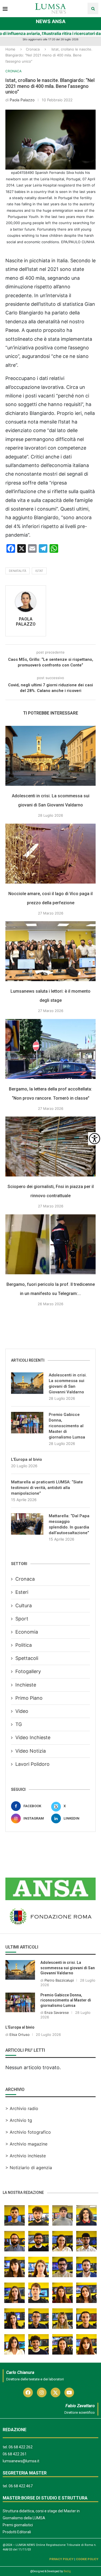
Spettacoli (27, 1658)
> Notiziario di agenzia (29, 2168)
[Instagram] (42, 2392)
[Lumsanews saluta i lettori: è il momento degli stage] (50, 951)
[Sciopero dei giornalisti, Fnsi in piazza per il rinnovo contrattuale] (50, 1147)
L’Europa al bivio (27, 1459)
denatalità (18, 571)
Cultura (24, 1605)
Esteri (22, 1592)
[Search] (93, 8)
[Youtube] (69, 2392)
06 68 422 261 (15, 2454)
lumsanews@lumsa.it (21, 2461)
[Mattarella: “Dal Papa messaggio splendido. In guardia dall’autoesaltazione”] (27, 1524)
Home (10, 49)
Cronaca (33, 49)
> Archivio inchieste (26, 2156)
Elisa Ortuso (20, 2035)
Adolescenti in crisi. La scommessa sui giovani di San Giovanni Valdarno (68, 1384)
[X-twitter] (55, 2392)
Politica (24, 1645)
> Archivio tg (19, 2120)
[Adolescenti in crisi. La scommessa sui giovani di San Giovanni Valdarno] (50, 756)
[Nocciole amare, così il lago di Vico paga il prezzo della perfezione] (50, 854)
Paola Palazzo (22, 100)
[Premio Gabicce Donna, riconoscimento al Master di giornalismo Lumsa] (27, 1423)
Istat (39, 571)
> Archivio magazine (26, 2144)
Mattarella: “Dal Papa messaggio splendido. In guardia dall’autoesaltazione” (69, 1524)
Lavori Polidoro (32, 1764)
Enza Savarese (57, 2012)
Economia (27, 1632)
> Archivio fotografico (28, 2132)
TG (19, 1724)
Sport (22, 1619)
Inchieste (26, 1685)
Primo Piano (29, 1698)
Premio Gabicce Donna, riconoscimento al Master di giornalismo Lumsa (67, 1426)
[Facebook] (28, 2392)
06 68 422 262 (21, 2447)
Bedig (67, 2571)
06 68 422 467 (21, 2486)
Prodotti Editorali (17, 2532)
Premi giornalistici (18, 2525)
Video (22, 1711)
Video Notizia (31, 1751)
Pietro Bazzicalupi (59, 1980)
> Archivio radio (22, 2108)
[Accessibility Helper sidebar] (95, 1139)
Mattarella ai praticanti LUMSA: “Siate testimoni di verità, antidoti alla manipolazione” (47, 1488)
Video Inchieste (33, 1737)
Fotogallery (28, 1671)
